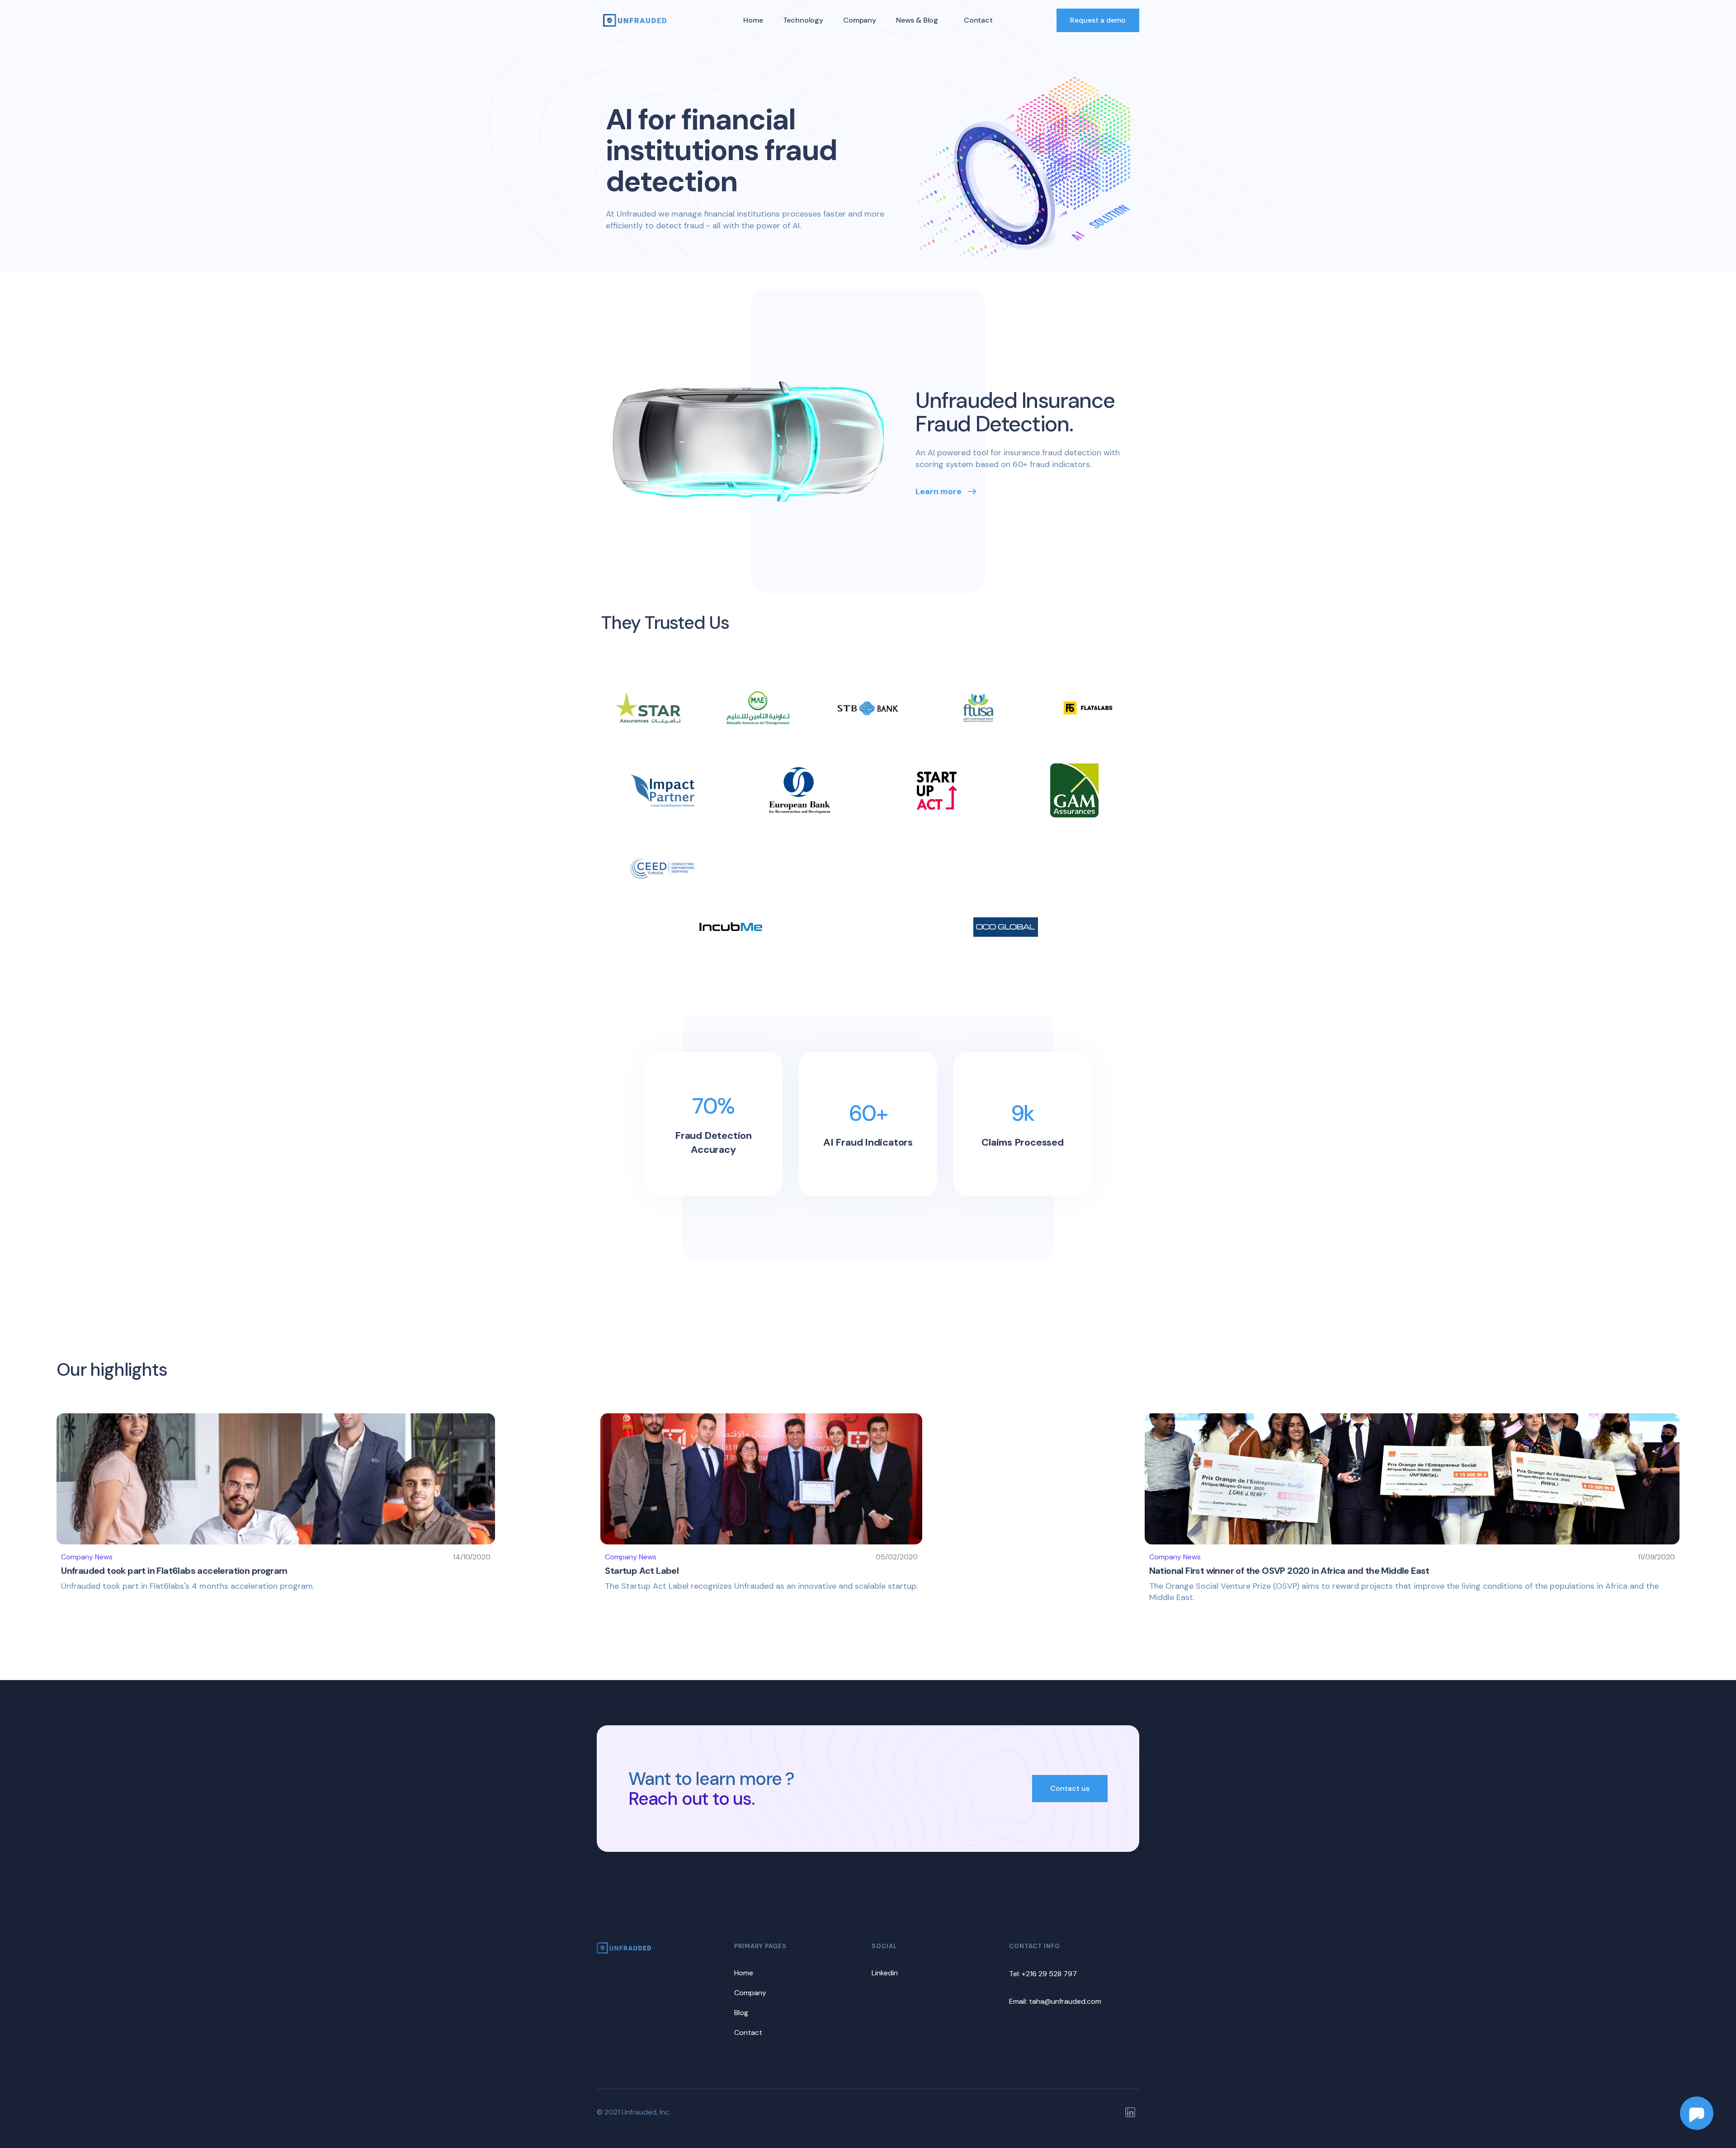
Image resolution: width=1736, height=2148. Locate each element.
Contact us (1070, 1788)
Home (753, 20)
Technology (803, 20)
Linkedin (885, 1973)
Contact (978, 20)
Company (860, 20)
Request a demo (1098, 20)
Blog (741, 2013)
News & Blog (917, 20)
